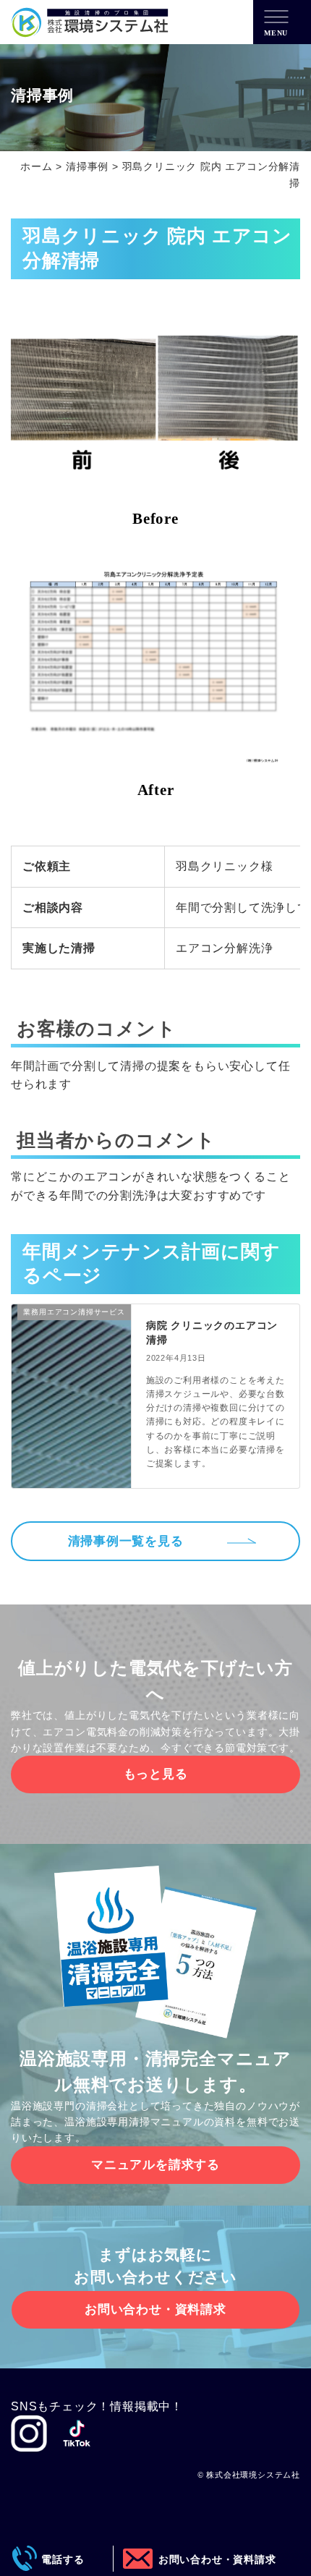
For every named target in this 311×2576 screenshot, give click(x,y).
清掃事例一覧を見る (126, 1541)
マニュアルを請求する (155, 2165)
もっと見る (156, 1774)
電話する (58, 2559)
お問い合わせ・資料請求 (155, 2309)
